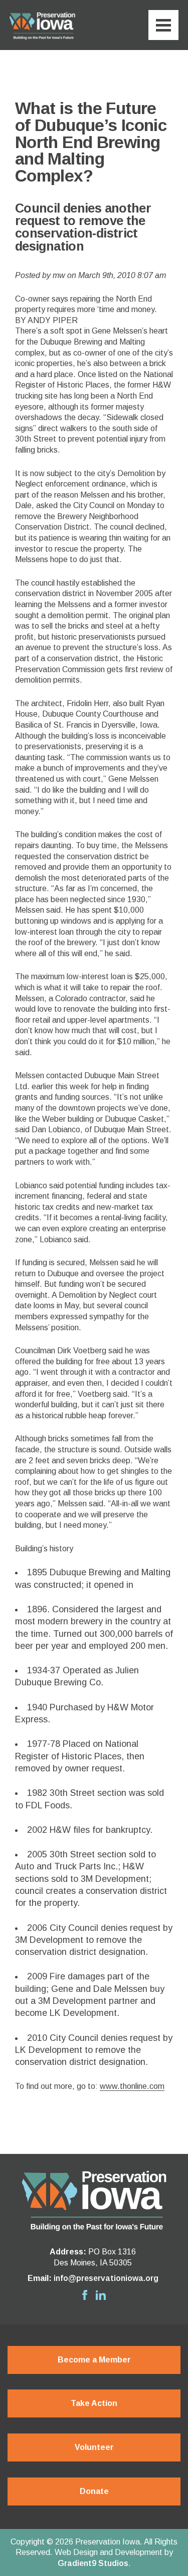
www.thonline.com (132, 2086)
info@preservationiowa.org (106, 2278)
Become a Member (94, 2360)
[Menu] (163, 25)
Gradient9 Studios (93, 2563)
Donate (94, 2491)
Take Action (94, 2403)
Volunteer (94, 2447)
